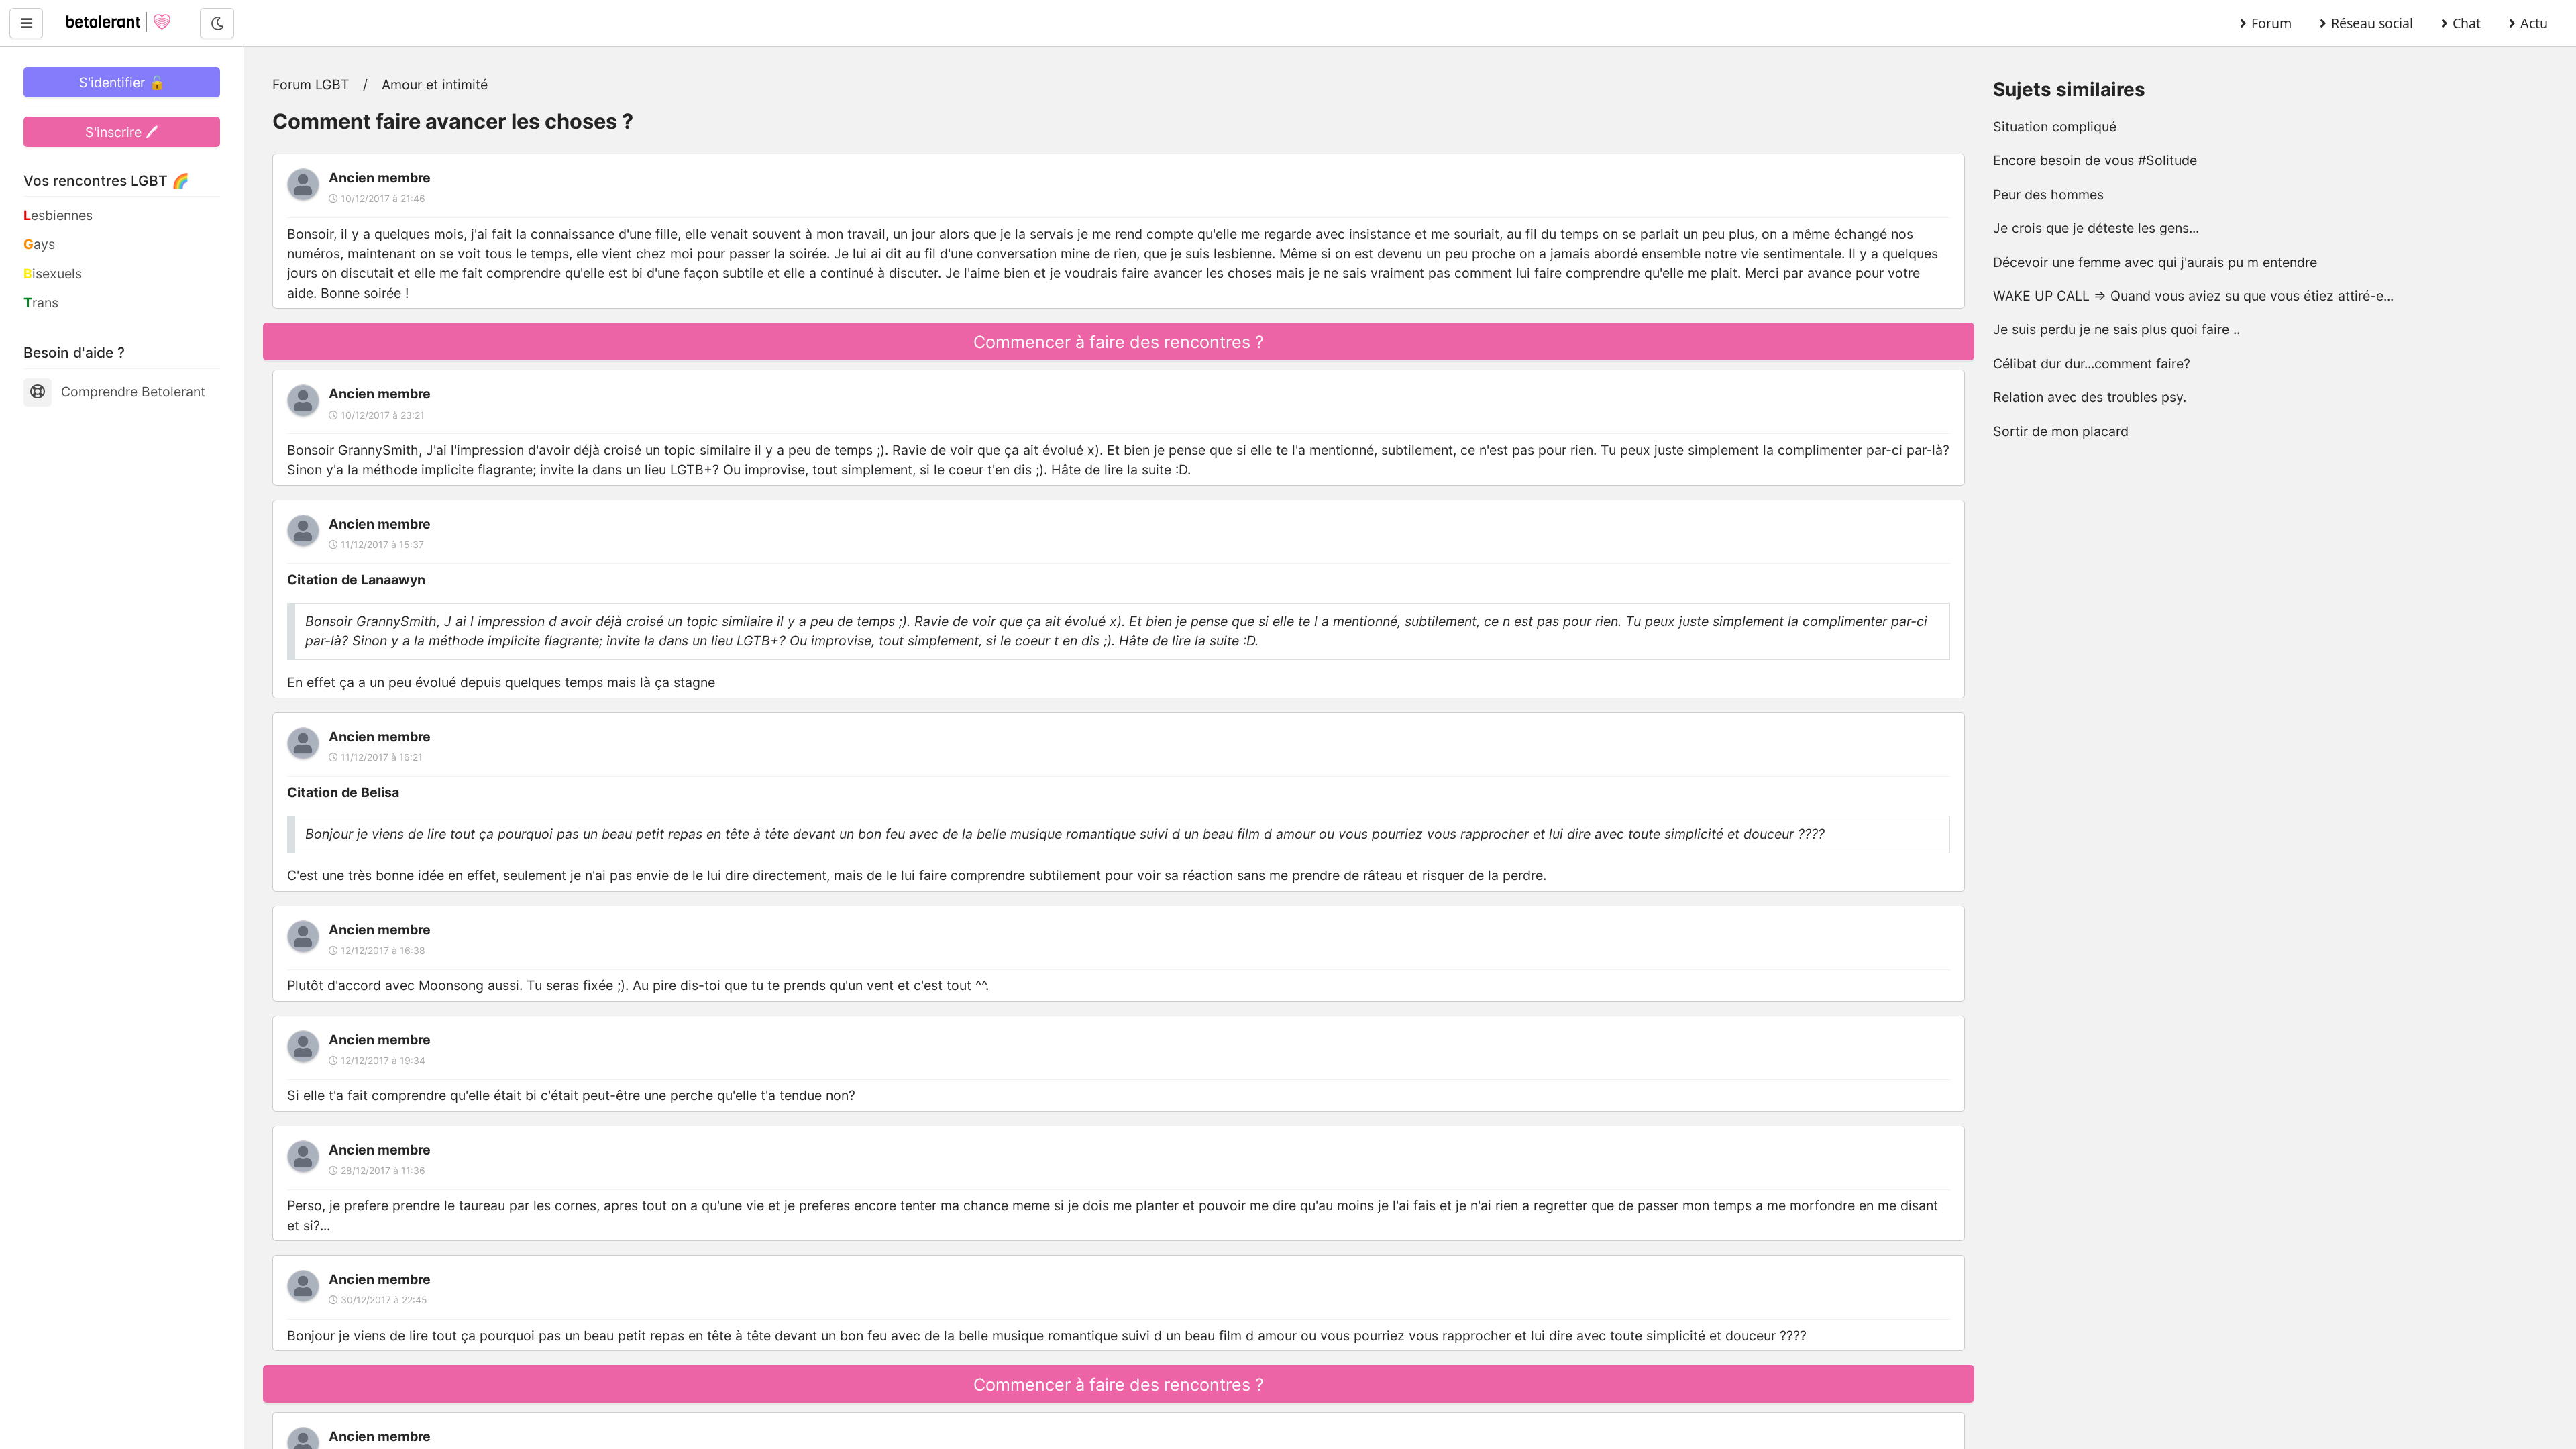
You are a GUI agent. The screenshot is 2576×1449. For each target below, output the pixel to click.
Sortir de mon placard (2061, 431)
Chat (2467, 23)
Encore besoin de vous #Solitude (2095, 160)
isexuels (53, 274)
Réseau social (2372, 23)
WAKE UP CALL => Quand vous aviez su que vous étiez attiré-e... (2193, 296)
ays (39, 244)
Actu (2534, 23)
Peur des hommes (2048, 195)
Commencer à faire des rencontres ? (1119, 342)
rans (41, 303)
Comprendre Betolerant (133, 392)
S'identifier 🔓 (122, 83)
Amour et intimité (435, 85)
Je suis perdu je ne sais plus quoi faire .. (2116, 329)
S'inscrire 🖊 (122, 132)
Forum (2271, 23)
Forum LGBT (311, 85)
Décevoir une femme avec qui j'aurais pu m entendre (2155, 262)
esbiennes (58, 215)
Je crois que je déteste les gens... (2096, 228)
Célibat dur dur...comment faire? (2092, 364)
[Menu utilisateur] (26, 23)
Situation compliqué (2055, 127)
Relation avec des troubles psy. (2090, 397)
